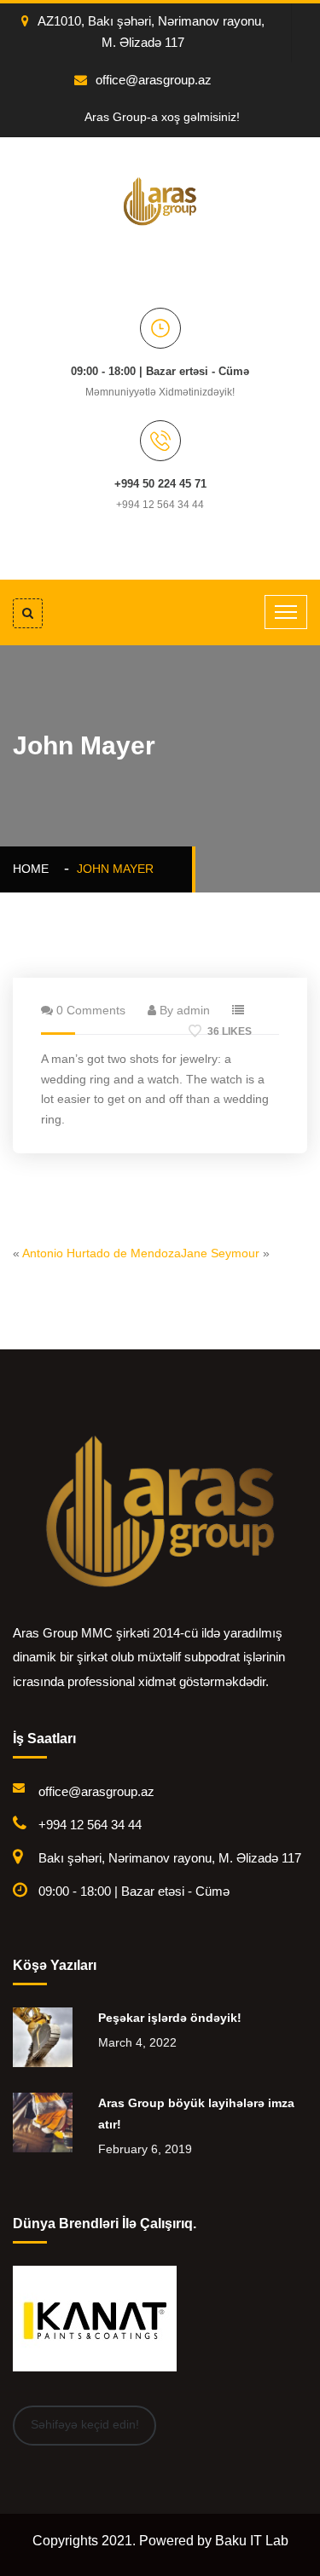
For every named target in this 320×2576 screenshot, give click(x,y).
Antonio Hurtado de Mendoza (102, 1253)
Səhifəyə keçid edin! (85, 2424)
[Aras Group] (160, 200)
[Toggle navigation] (286, 612)
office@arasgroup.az (154, 80)
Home (34, 869)
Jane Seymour (220, 1253)
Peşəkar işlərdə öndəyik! (170, 2018)
